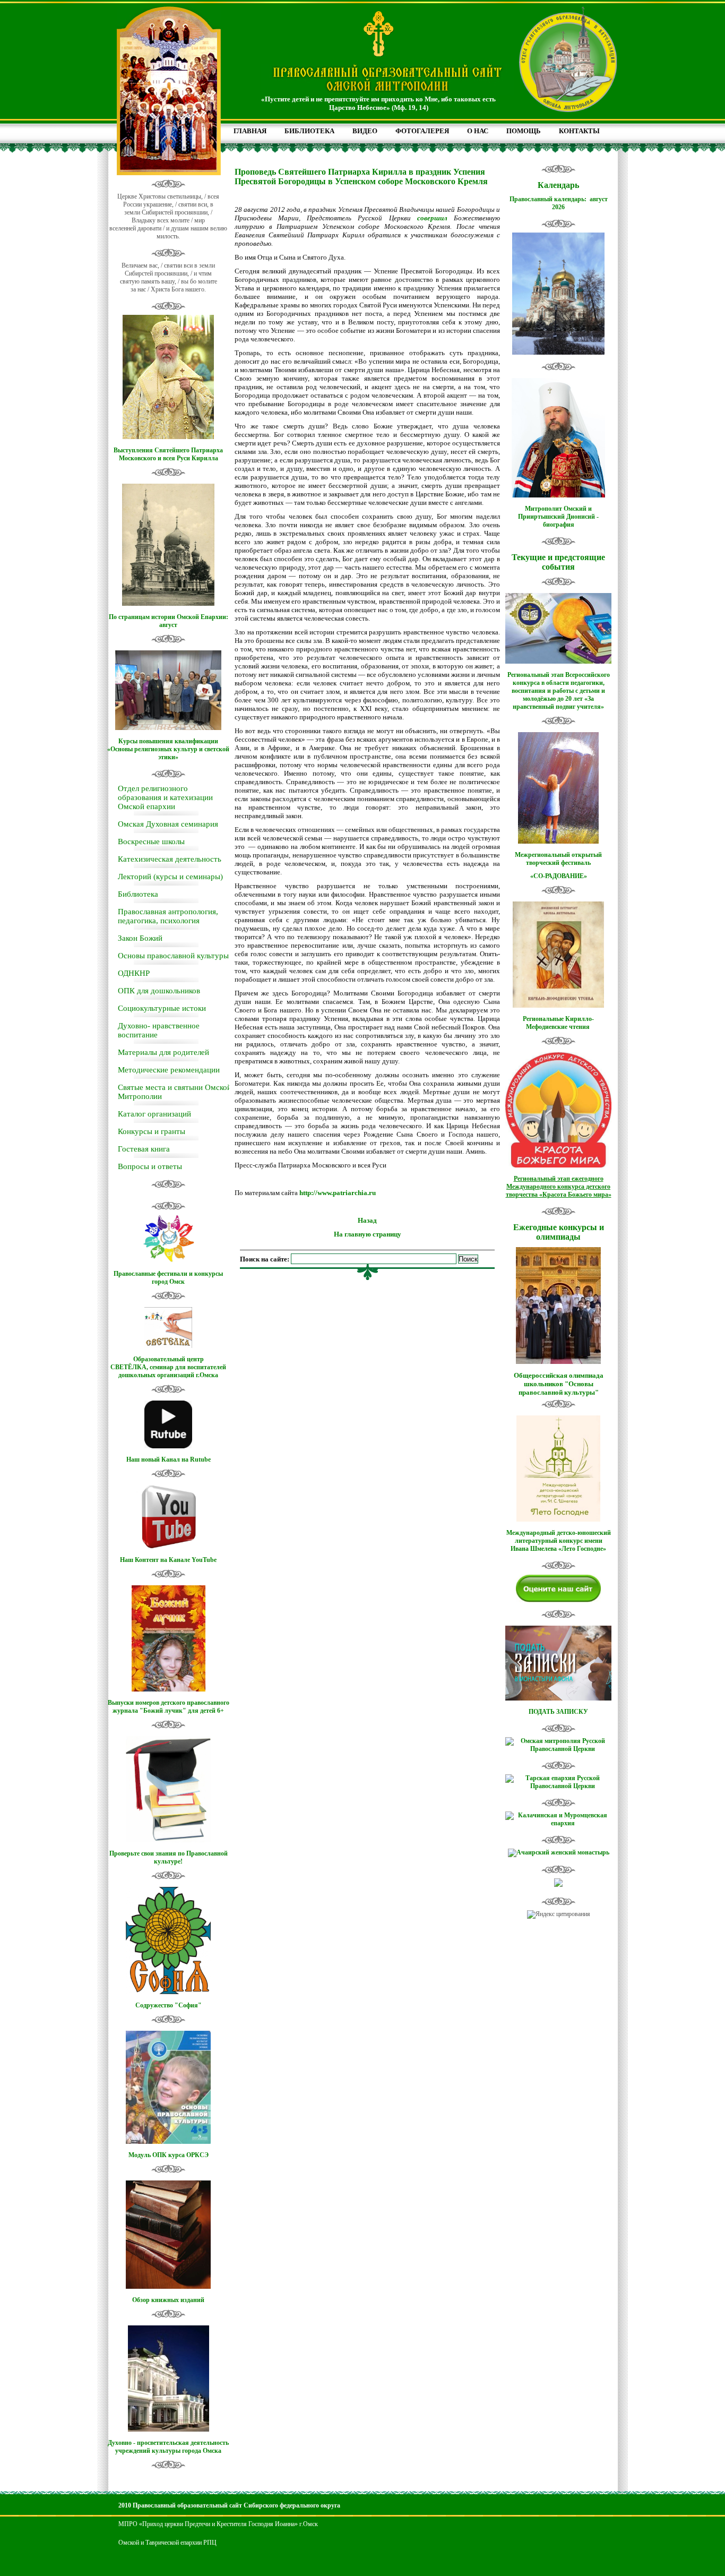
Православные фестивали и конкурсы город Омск (168, 1278)
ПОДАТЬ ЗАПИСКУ (558, 1712)
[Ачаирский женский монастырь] (559, 1852)
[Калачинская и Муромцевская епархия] (558, 1823)
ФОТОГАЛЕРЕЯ (422, 131)
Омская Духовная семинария (168, 824)
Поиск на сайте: (265, 1259)
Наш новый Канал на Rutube (169, 1459)
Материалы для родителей (163, 1052)
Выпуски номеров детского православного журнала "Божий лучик (169, 1707)
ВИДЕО (365, 131)
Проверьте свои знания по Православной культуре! (169, 1857)
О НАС (478, 131)
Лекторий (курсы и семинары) (170, 877)
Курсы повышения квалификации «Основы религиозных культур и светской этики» (168, 749)
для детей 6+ (206, 1711)
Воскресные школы (151, 842)
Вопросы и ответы (150, 1166)
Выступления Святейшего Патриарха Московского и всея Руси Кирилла (168, 454)
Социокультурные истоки (162, 1008)
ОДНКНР (134, 973)
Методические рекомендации (169, 1070)
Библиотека (138, 894)
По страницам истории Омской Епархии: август (169, 621)
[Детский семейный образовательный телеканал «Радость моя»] (558, 1885)
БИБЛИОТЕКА (309, 131)
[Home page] (387, 92)
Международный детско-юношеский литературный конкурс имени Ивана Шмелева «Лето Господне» (559, 1541)
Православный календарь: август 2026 (559, 203)
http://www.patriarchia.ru (338, 1193)
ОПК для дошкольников (159, 991)
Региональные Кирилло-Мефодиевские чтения (558, 1023)
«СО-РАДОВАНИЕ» (559, 876)
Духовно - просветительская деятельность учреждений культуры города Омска (168, 2447)
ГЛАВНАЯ (250, 131)
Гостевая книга (144, 1149)
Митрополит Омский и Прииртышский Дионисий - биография (558, 517)
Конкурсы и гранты (152, 1131)
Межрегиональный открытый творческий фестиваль (558, 859)
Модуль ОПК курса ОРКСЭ (169, 2155)
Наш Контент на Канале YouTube (168, 1560)
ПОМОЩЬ (524, 131)
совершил (432, 218)
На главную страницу (368, 1234)
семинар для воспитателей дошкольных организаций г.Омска (172, 1371)
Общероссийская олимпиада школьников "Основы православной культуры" (559, 1384)
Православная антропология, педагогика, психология (168, 916)
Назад (367, 1220)
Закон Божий (140, 938)
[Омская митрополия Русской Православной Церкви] (558, 1749)
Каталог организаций (154, 1114)
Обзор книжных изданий (168, 2300)
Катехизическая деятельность (170, 859)
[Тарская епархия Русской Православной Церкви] (558, 1786)
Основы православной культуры (173, 956)
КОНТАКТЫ (579, 131)
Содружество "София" (169, 2005)
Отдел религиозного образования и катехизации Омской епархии (165, 797)
